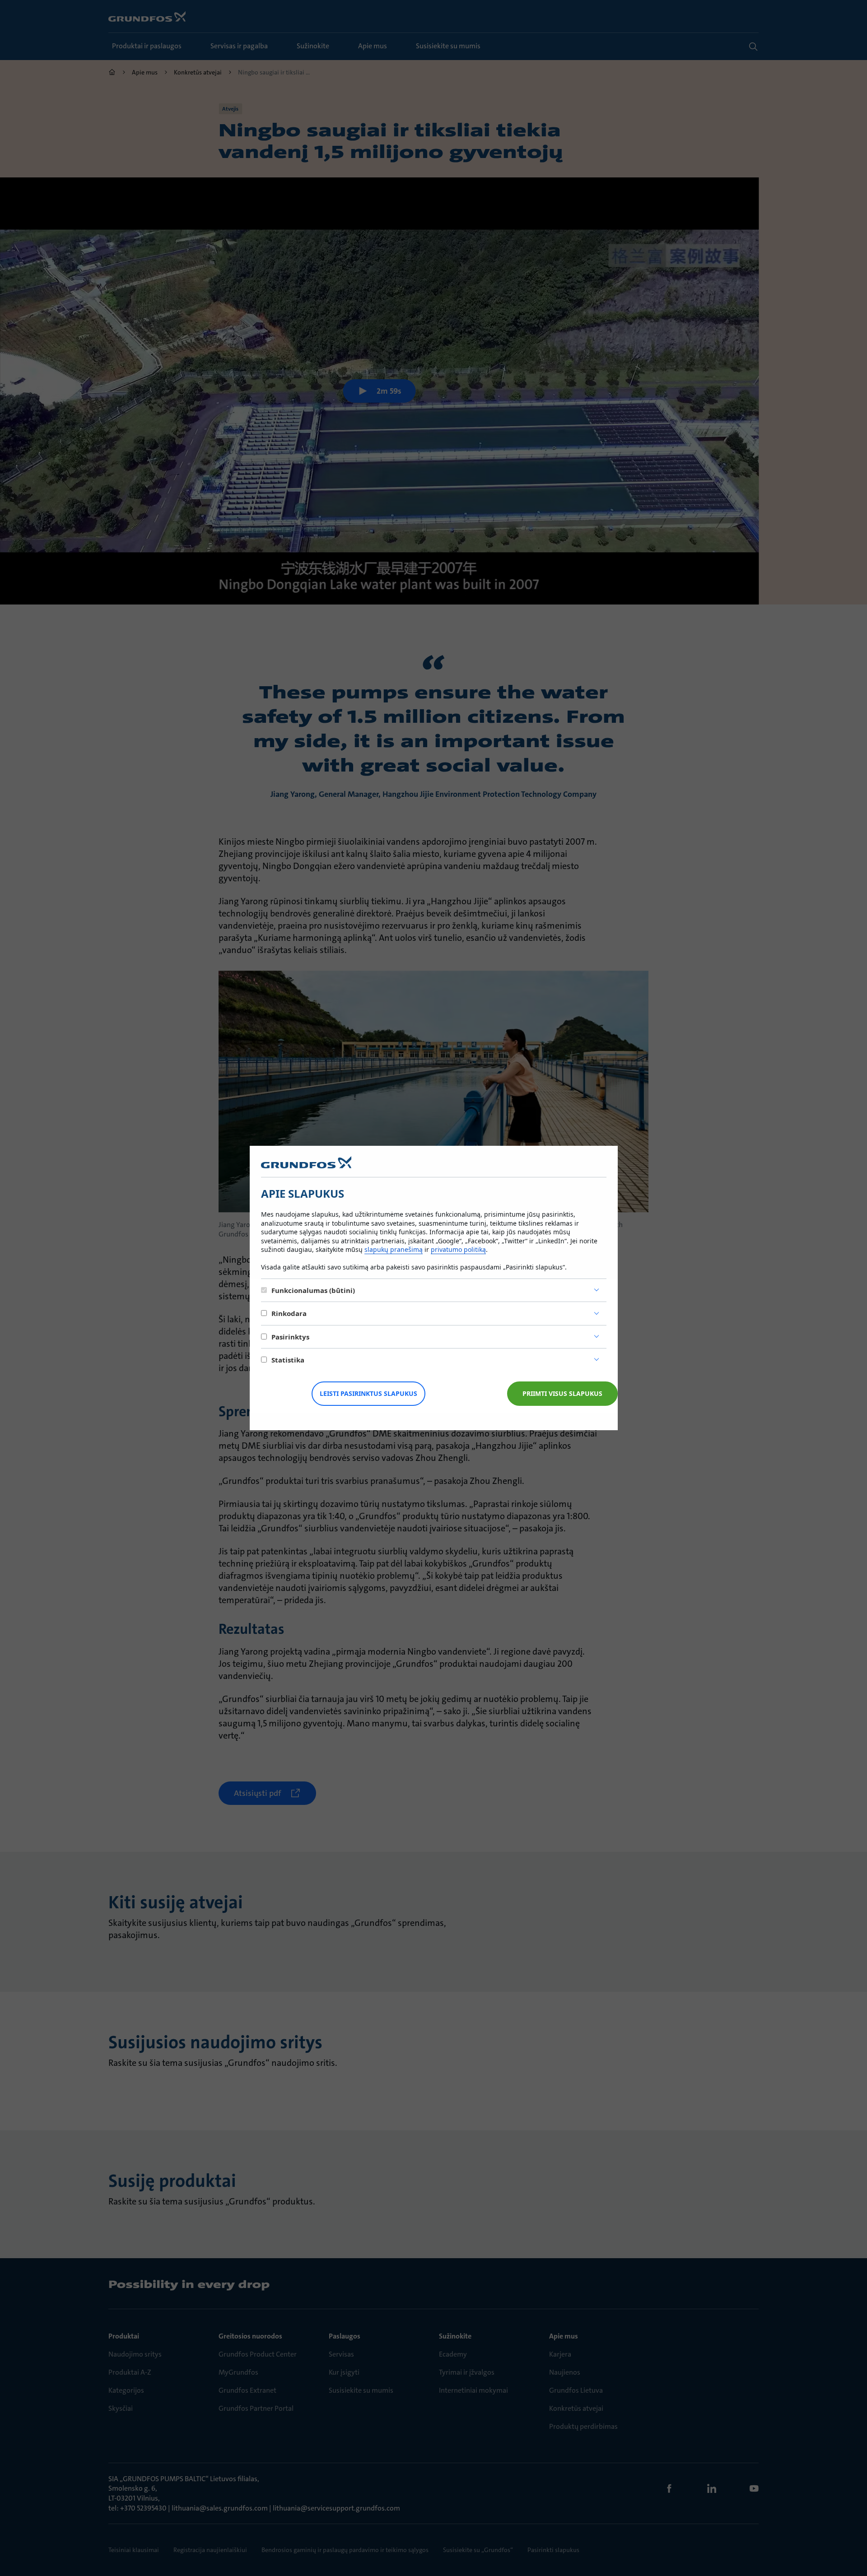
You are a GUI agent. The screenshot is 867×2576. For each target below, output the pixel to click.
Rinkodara (289, 1313)
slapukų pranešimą (394, 1249)
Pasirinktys (290, 1337)
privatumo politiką (458, 1249)
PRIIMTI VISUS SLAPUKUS (562, 1393)
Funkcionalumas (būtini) (313, 1290)
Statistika (288, 1360)
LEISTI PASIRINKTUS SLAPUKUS (368, 1393)
